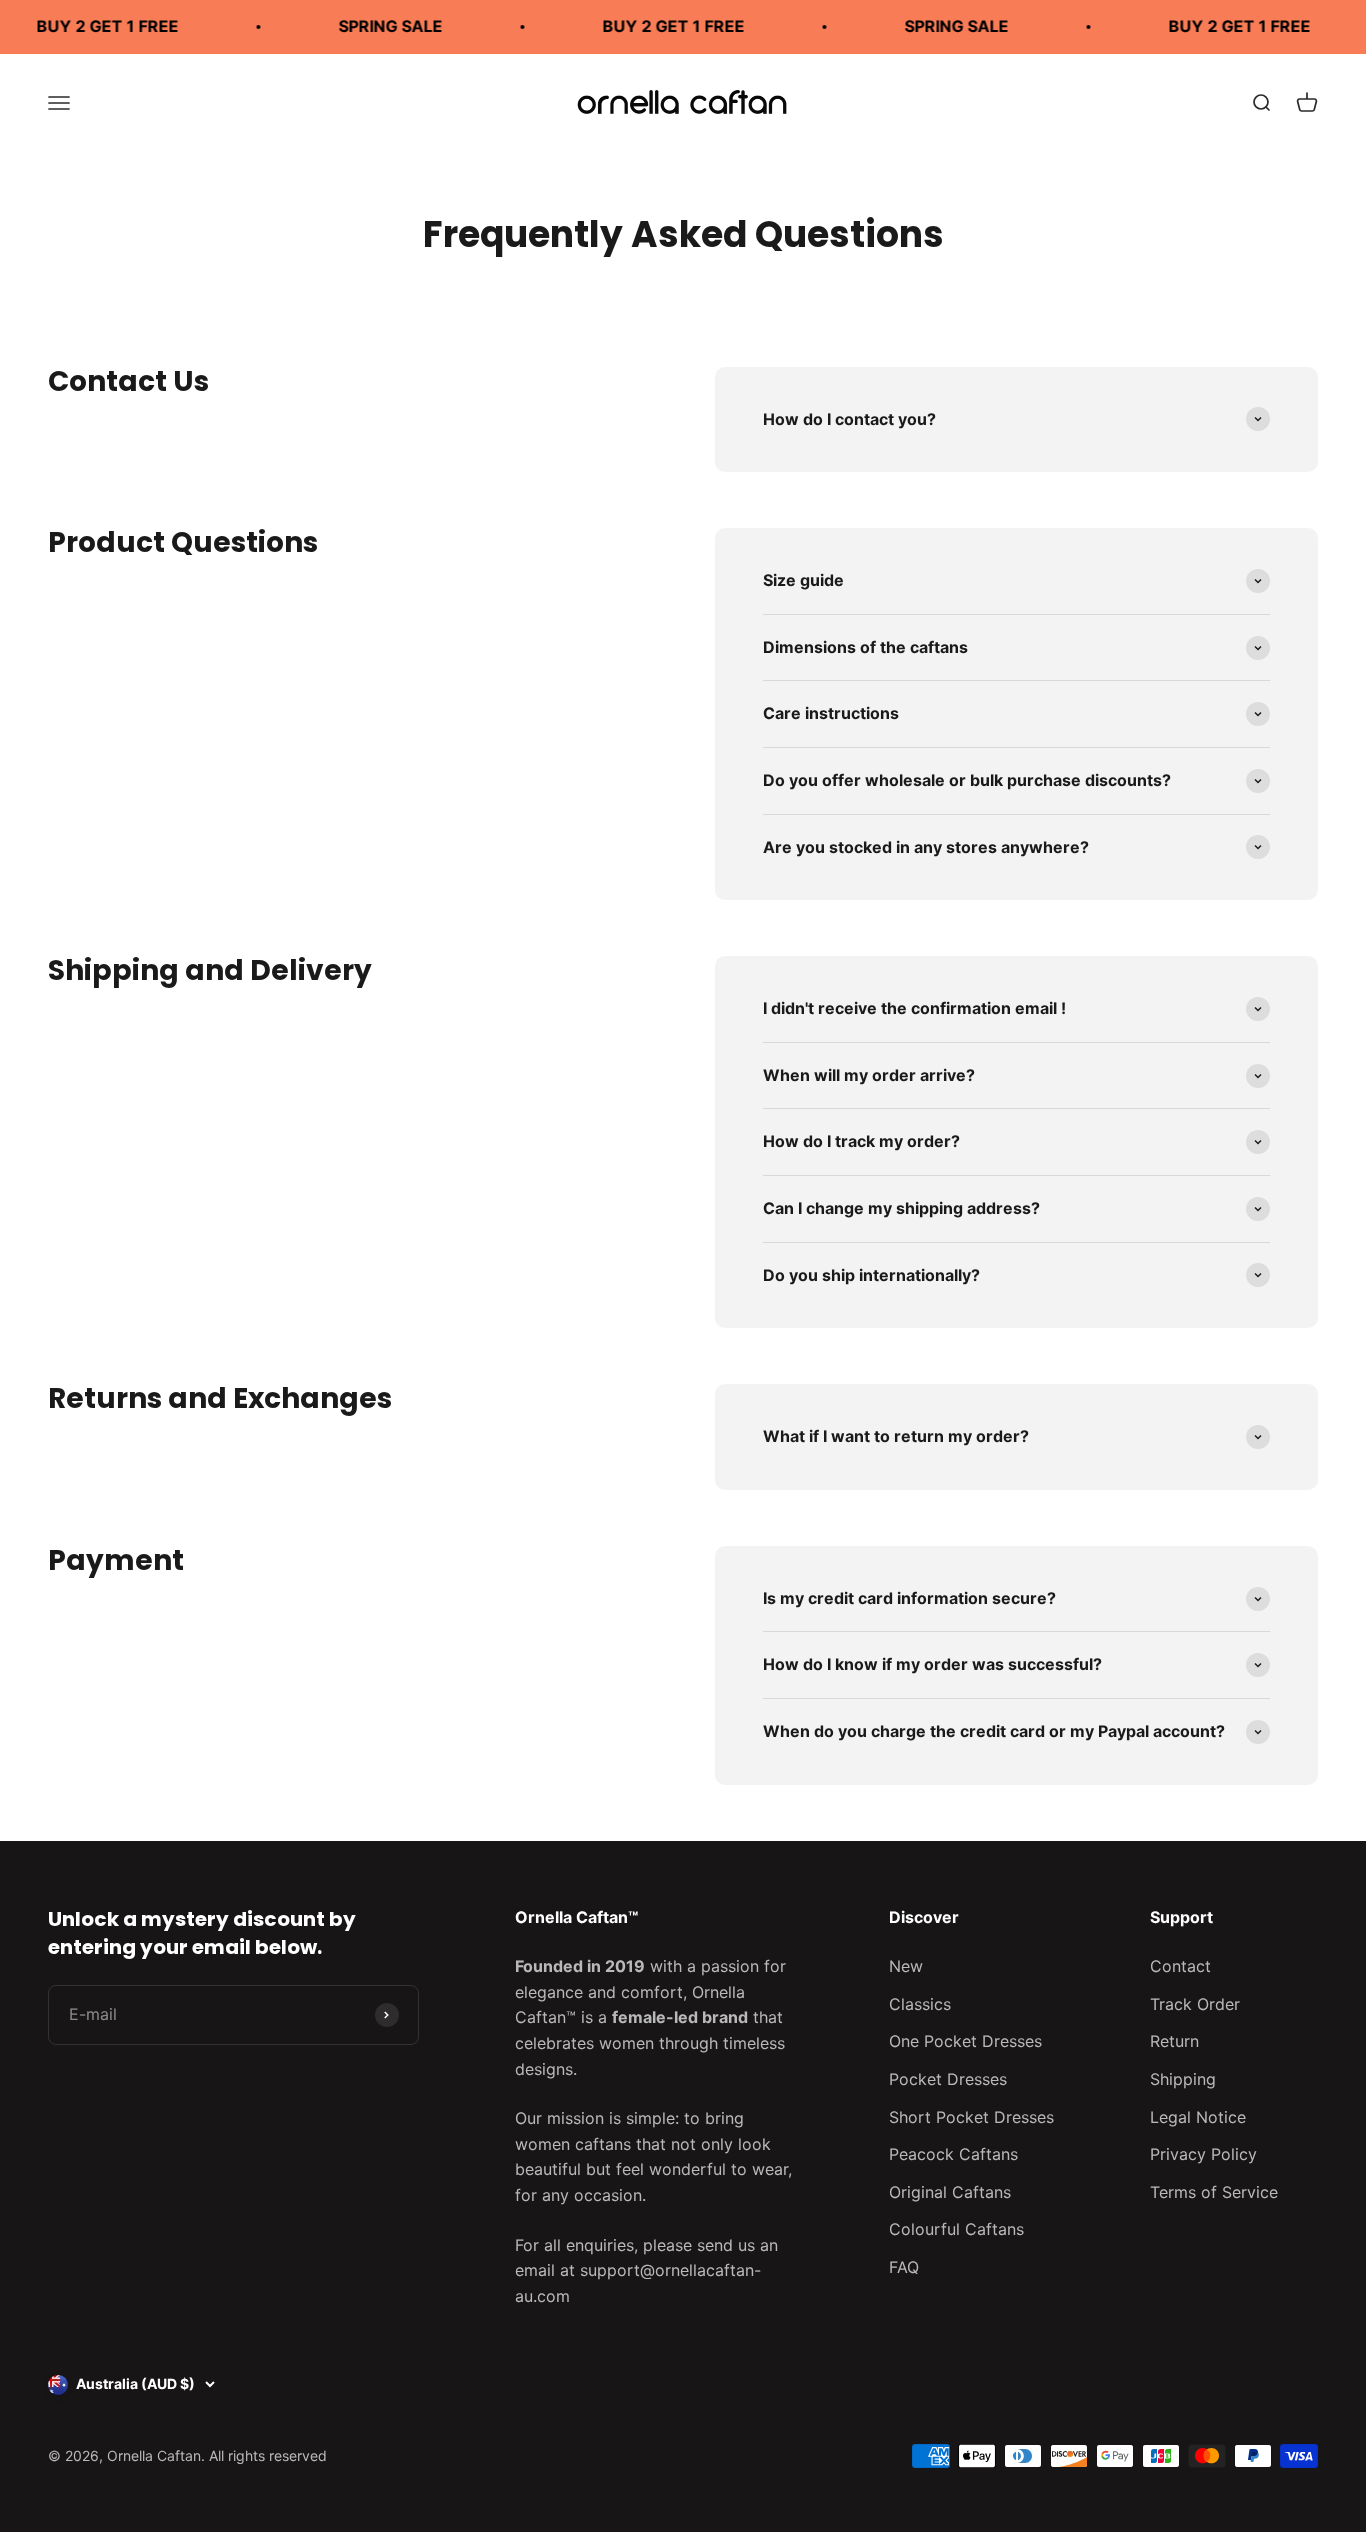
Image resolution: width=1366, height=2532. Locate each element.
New (906, 1966)
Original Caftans (950, 2192)
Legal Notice (1198, 2117)
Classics (920, 2004)
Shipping (1183, 2079)
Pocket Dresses (948, 2079)
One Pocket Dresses (965, 2041)
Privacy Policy (1203, 2154)
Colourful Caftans (956, 2229)
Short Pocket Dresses (971, 2117)
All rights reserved (268, 2455)
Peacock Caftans (953, 2154)
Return (1174, 2041)
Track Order (1195, 2004)
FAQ (904, 2267)
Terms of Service (1214, 2192)
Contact (1180, 1966)
